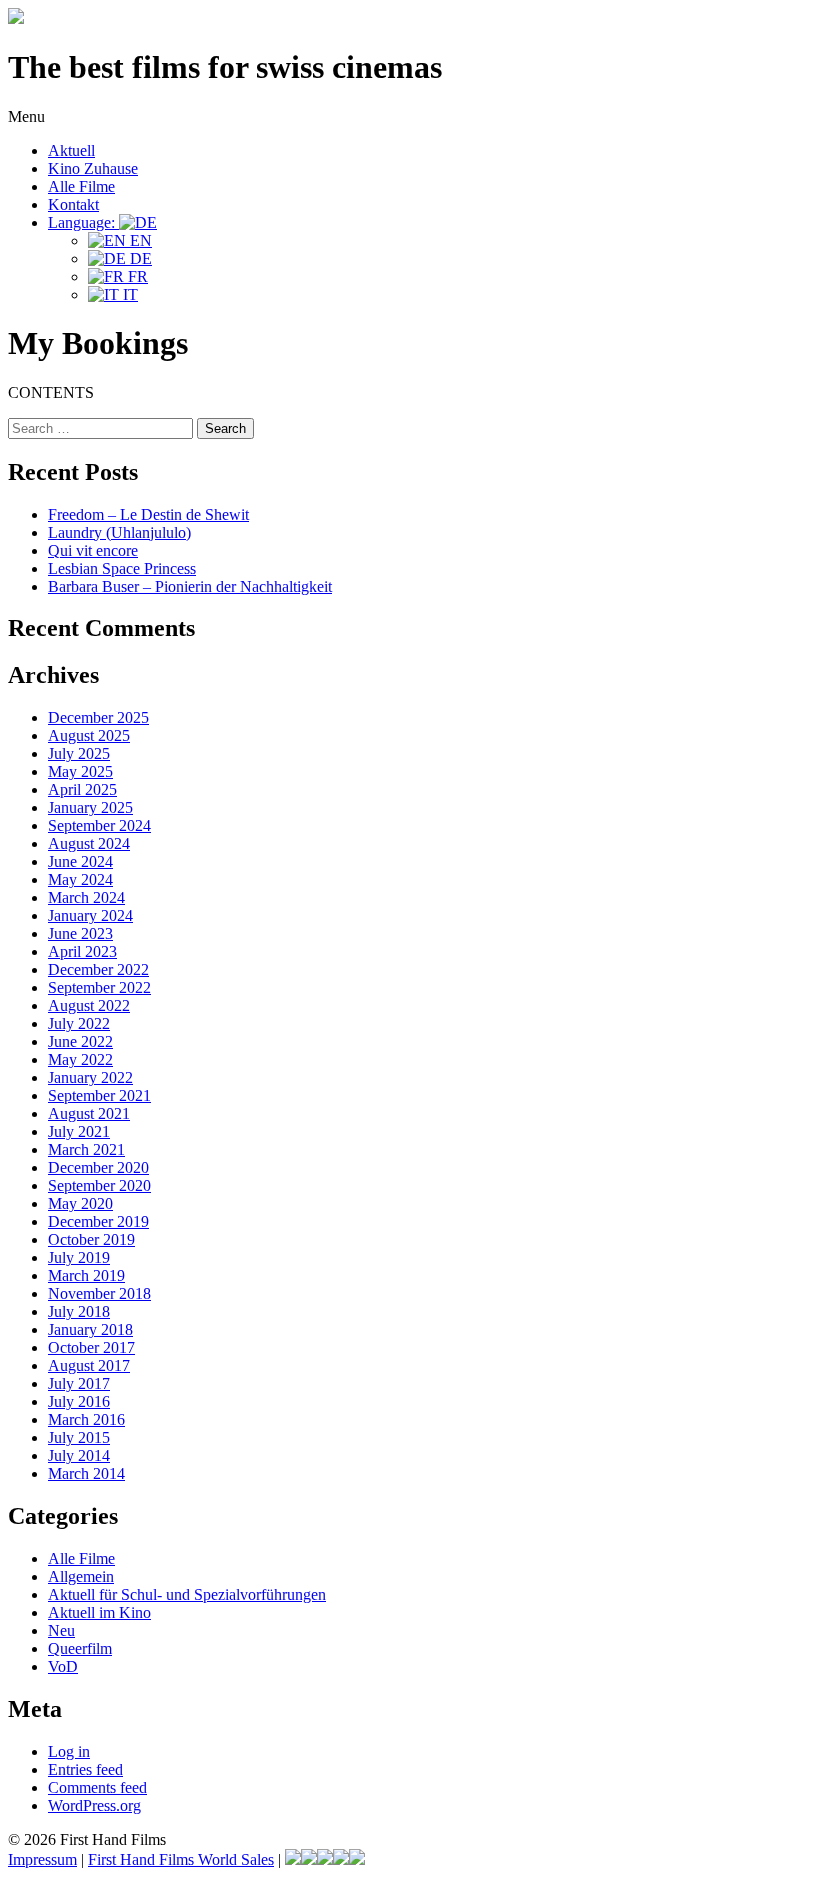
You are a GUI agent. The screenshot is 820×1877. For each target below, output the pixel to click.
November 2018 (99, 1293)
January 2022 (90, 1077)
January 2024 (90, 915)
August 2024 (89, 843)
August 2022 (89, 1005)
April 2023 (82, 951)
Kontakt (73, 204)
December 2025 (98, 717)
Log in (69, 1751)
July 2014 (79, 1455)
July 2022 (79, 1023)
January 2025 (90, 807)
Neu (61, 1630)
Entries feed (85, 1769)
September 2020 (99, 1185)
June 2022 (80, 1041)
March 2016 (86, 1419)
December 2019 (98, 1221)
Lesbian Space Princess (122, 568)
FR (136, 276)
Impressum (42, 1859)
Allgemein (81, 1576)
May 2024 (80, 879)
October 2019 (91, 1239)
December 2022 (98, 969)
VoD (63, 1666)
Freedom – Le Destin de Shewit (148, 514)
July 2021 (79, 1131)
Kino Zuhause (93, 168)
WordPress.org (94, 1805)
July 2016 (79, 1401)
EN (139, 240)
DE (139, 258)
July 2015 (79, 1437)
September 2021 (99, 1095)
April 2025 (82, 789)
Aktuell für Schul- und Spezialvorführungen (187, 1594)
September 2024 (99, 825)
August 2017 (89, 1365)
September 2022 (99, 987)
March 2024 (86, 897)
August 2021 (89, 1113)
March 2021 (86, 1149)
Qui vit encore (93, 550)
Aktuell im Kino (99, 1612)
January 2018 (90, 1329)
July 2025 (79, 753)
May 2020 (80, 1203)
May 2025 (80, 771)
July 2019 (79, 1257)
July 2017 (79, 1383)
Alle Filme (81, 186)
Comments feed (97, 1787)
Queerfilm (80, 1648)
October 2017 (91, 1347)
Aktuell (71, 150)
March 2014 (86, 1473)
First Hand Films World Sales (181, 1859)
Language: (83, 222)
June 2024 (80, 861)
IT (128, 294)
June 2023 (80, 933)
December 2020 (98, 1167)
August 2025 (89, 735)
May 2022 (80, 1059)
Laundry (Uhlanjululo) (119, 532)
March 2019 (86, 1275)
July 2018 (79, 1311)
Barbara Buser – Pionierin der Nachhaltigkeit (190, 586)
